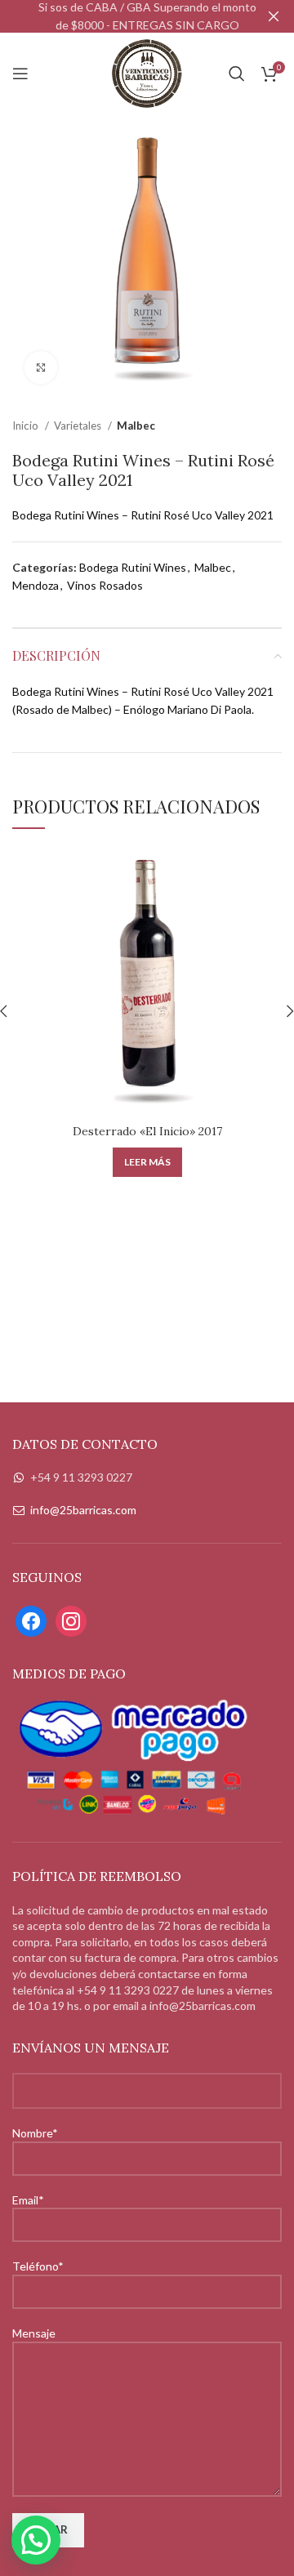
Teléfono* (38, 2266)
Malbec (136, 426)
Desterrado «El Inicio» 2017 (147, 1131)
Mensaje (34, 2333)
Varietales (79, 426)
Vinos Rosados (105, 585)
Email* (28, 2200)
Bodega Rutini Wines (133, 567)
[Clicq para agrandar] (41, 368)
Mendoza (36, 585)
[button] (36, 2540)
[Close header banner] (274, 16)
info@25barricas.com (83, 1510)
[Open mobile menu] (20, 74)
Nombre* (35, 2133)
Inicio (27, 426)
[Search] (237, 74)
